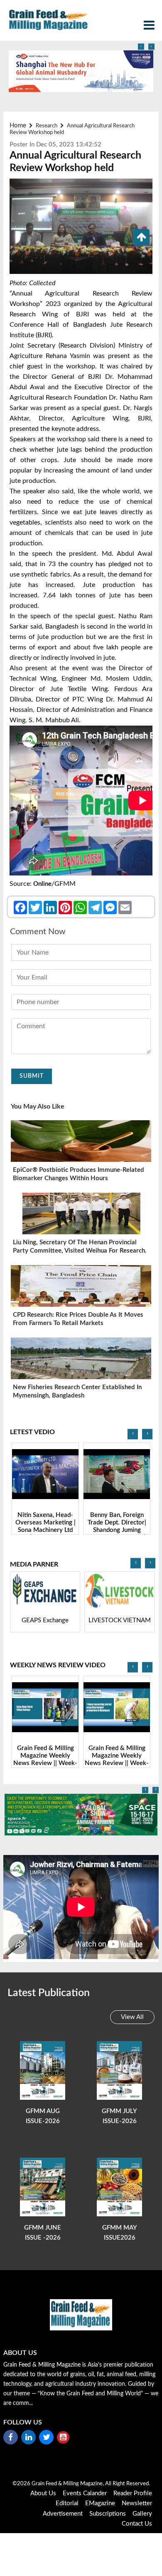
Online (42, 884)
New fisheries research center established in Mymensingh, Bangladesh (77, 1391)
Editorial (67, 2503)
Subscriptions (108, 2514)
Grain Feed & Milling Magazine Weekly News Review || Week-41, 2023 (117, 1759)
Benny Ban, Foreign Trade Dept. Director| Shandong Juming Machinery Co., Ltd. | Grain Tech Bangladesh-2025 (45, 1534)
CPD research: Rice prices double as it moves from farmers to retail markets (78, 1319)
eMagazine (100, 2503)
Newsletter (137, 2503)
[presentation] (141, 47)
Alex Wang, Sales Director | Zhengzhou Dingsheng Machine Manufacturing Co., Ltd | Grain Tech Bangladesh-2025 (117, 1534)
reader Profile (133, 2493)
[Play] (45, 1474)
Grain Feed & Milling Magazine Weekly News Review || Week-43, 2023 (45, 1759)
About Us (43, 2493)
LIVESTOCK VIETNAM (118, 1620)
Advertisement (63, 2514)
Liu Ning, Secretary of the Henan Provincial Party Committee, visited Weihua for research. (80, 1247)
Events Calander (85, 2493)
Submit (32, 1076)
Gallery (142, 2514)
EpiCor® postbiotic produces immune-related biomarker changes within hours (79, 1174)
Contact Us (137, 2524)
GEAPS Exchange (44, 1620)
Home (18, 126)
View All (132, 2017)
